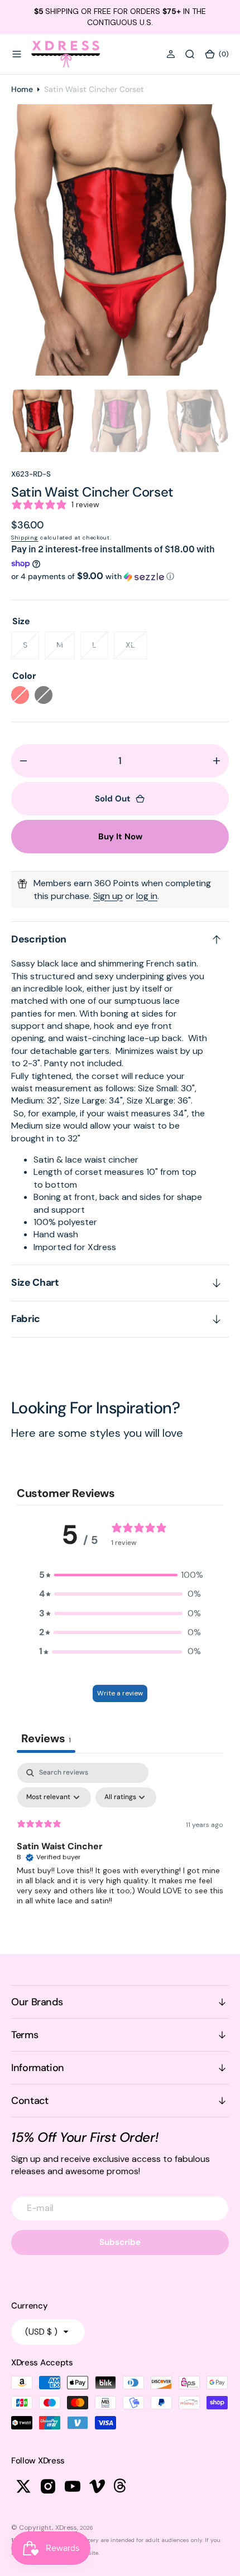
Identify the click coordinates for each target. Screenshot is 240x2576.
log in (147, 896)
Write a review (120, 1693)
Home (22, 89)
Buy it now (120, 837)
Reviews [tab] (46, 1738)
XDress (66, 2528)
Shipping (25, 538)
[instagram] (48, 2486)
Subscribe (120, 2242)
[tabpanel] (120, 1846)
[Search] (190, 54)
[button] (17, 54)
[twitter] (23, 2486)
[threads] (122, 2486)
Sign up (108, 896)
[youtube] (73, 2486)
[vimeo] (97, 2486)
